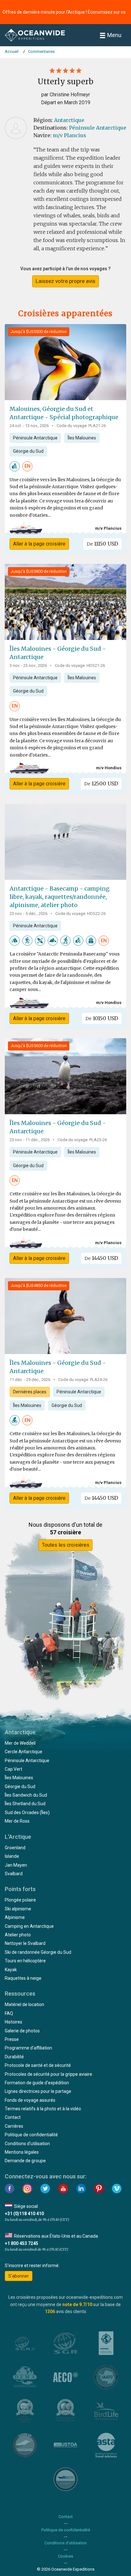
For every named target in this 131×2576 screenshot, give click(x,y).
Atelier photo (18, 1935)
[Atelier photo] (15, 466)
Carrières (14, 2126)
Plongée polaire (20, 1900)
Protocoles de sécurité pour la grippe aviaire (48, 2074)
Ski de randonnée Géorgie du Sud (38, 1952)
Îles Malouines (82, 438)
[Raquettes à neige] (65, 940)
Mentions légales (22, 2152)
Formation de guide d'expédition (37, 2083)
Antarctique (69, 120)
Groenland (15, 1848)
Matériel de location (24, 2004)
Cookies (65, 2556)
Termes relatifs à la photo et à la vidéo (43, 2109)
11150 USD (102, 544)
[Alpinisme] (53, 940)
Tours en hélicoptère (25, 1961)
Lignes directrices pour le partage (38, 2091)
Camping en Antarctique (29, 1926)
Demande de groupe (25, 2161)
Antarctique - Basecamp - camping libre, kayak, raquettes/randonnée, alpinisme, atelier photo (60, 897)
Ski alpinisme (18, 1909)
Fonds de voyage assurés (30, 2100)
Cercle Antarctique (24, 1752)
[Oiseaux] (15, 1420)
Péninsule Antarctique (98, 128)
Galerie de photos (22, 2031)
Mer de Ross (17, 1821)
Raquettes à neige (23, 1978)
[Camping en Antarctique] (15, 940)
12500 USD (101, 783)
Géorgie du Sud (28, 451)
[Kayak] (40, 940)
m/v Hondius (109, 768)
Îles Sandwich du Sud (26, 1795)
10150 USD (102, 1018)
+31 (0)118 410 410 (24, 2214)
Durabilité (14, 2057)
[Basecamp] (91, 940)
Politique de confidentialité (31, 2135)
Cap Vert (14, 1769)
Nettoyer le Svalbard (25, 1943)
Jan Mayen (16, 1865)
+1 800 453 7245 (21, 2243)
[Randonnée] (27, 940)
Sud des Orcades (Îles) (27, 1812)
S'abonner (19, 2276)
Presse (12, 2039)
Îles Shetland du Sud (25, 1804)
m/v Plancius (69, 135)
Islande (12, 1856)
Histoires (14, 2022)
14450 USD (101, 1258)
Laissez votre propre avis (65, 281)
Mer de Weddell (20, 1743)
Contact (13, 2117)
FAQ (9, 2013)
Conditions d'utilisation (27, 2144)
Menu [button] (114, 35)
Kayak (11, 1970)
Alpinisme (15, 1917)
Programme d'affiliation (28, 2048)
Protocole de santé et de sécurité (38, 2065)
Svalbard (14, 1874)
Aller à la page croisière (39, 544)
